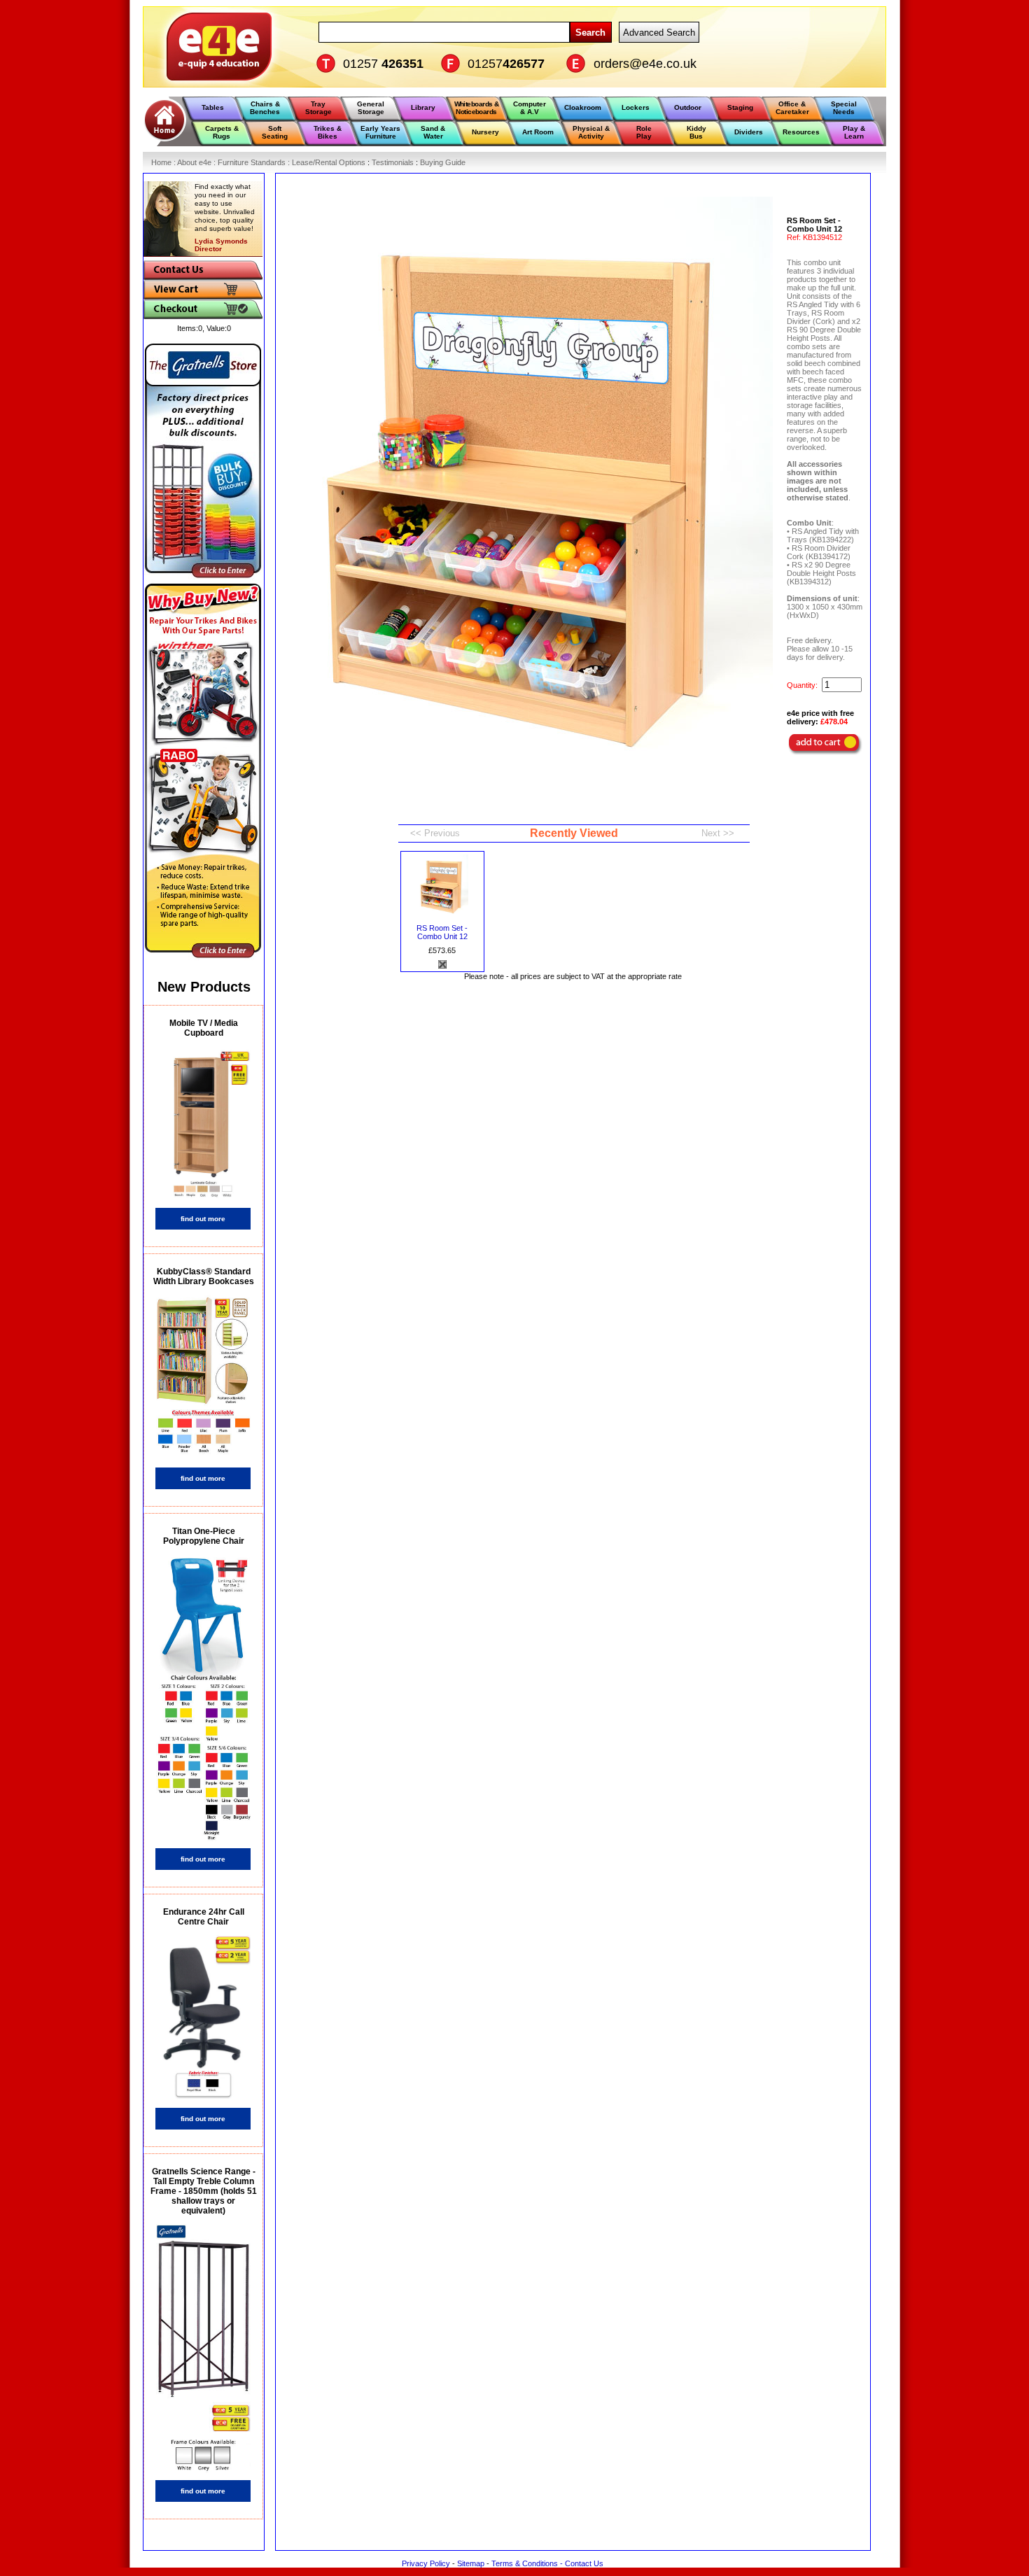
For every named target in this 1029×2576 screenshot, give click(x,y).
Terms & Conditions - (528, 2563)
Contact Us (584, 2563)
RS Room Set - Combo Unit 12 (442, 932)
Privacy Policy (426, 2563)
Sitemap (471, 2563)
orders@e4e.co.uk (645, 64)
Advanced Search (659, 33)
